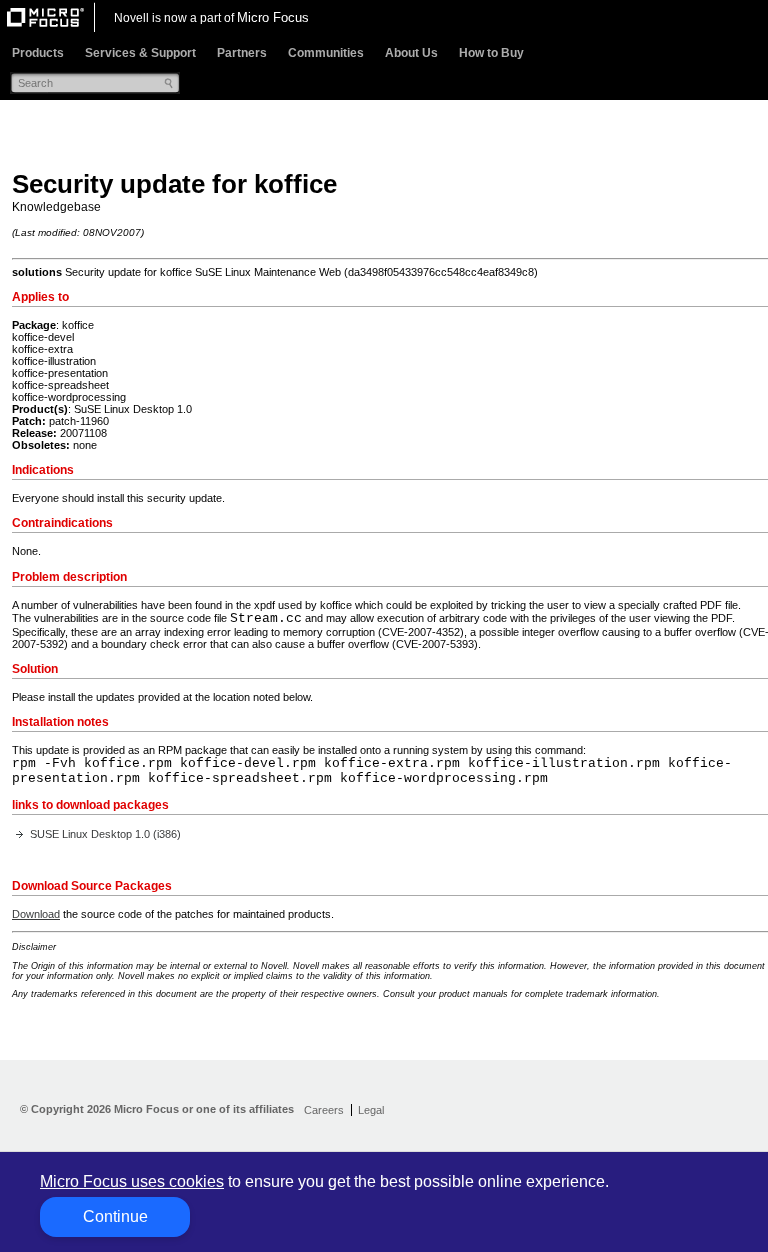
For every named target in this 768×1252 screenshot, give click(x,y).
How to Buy (491, 53)
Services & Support (140, 53)
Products (38, 53)
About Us (411, 53)
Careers (324, 1110)
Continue (115, 1216)
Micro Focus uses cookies (132, 1181)
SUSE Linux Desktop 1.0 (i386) (105, 834)
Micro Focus (273, 17)
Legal (371, 1110)
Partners (242, 53)
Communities (326, 53)
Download (36, 914)
